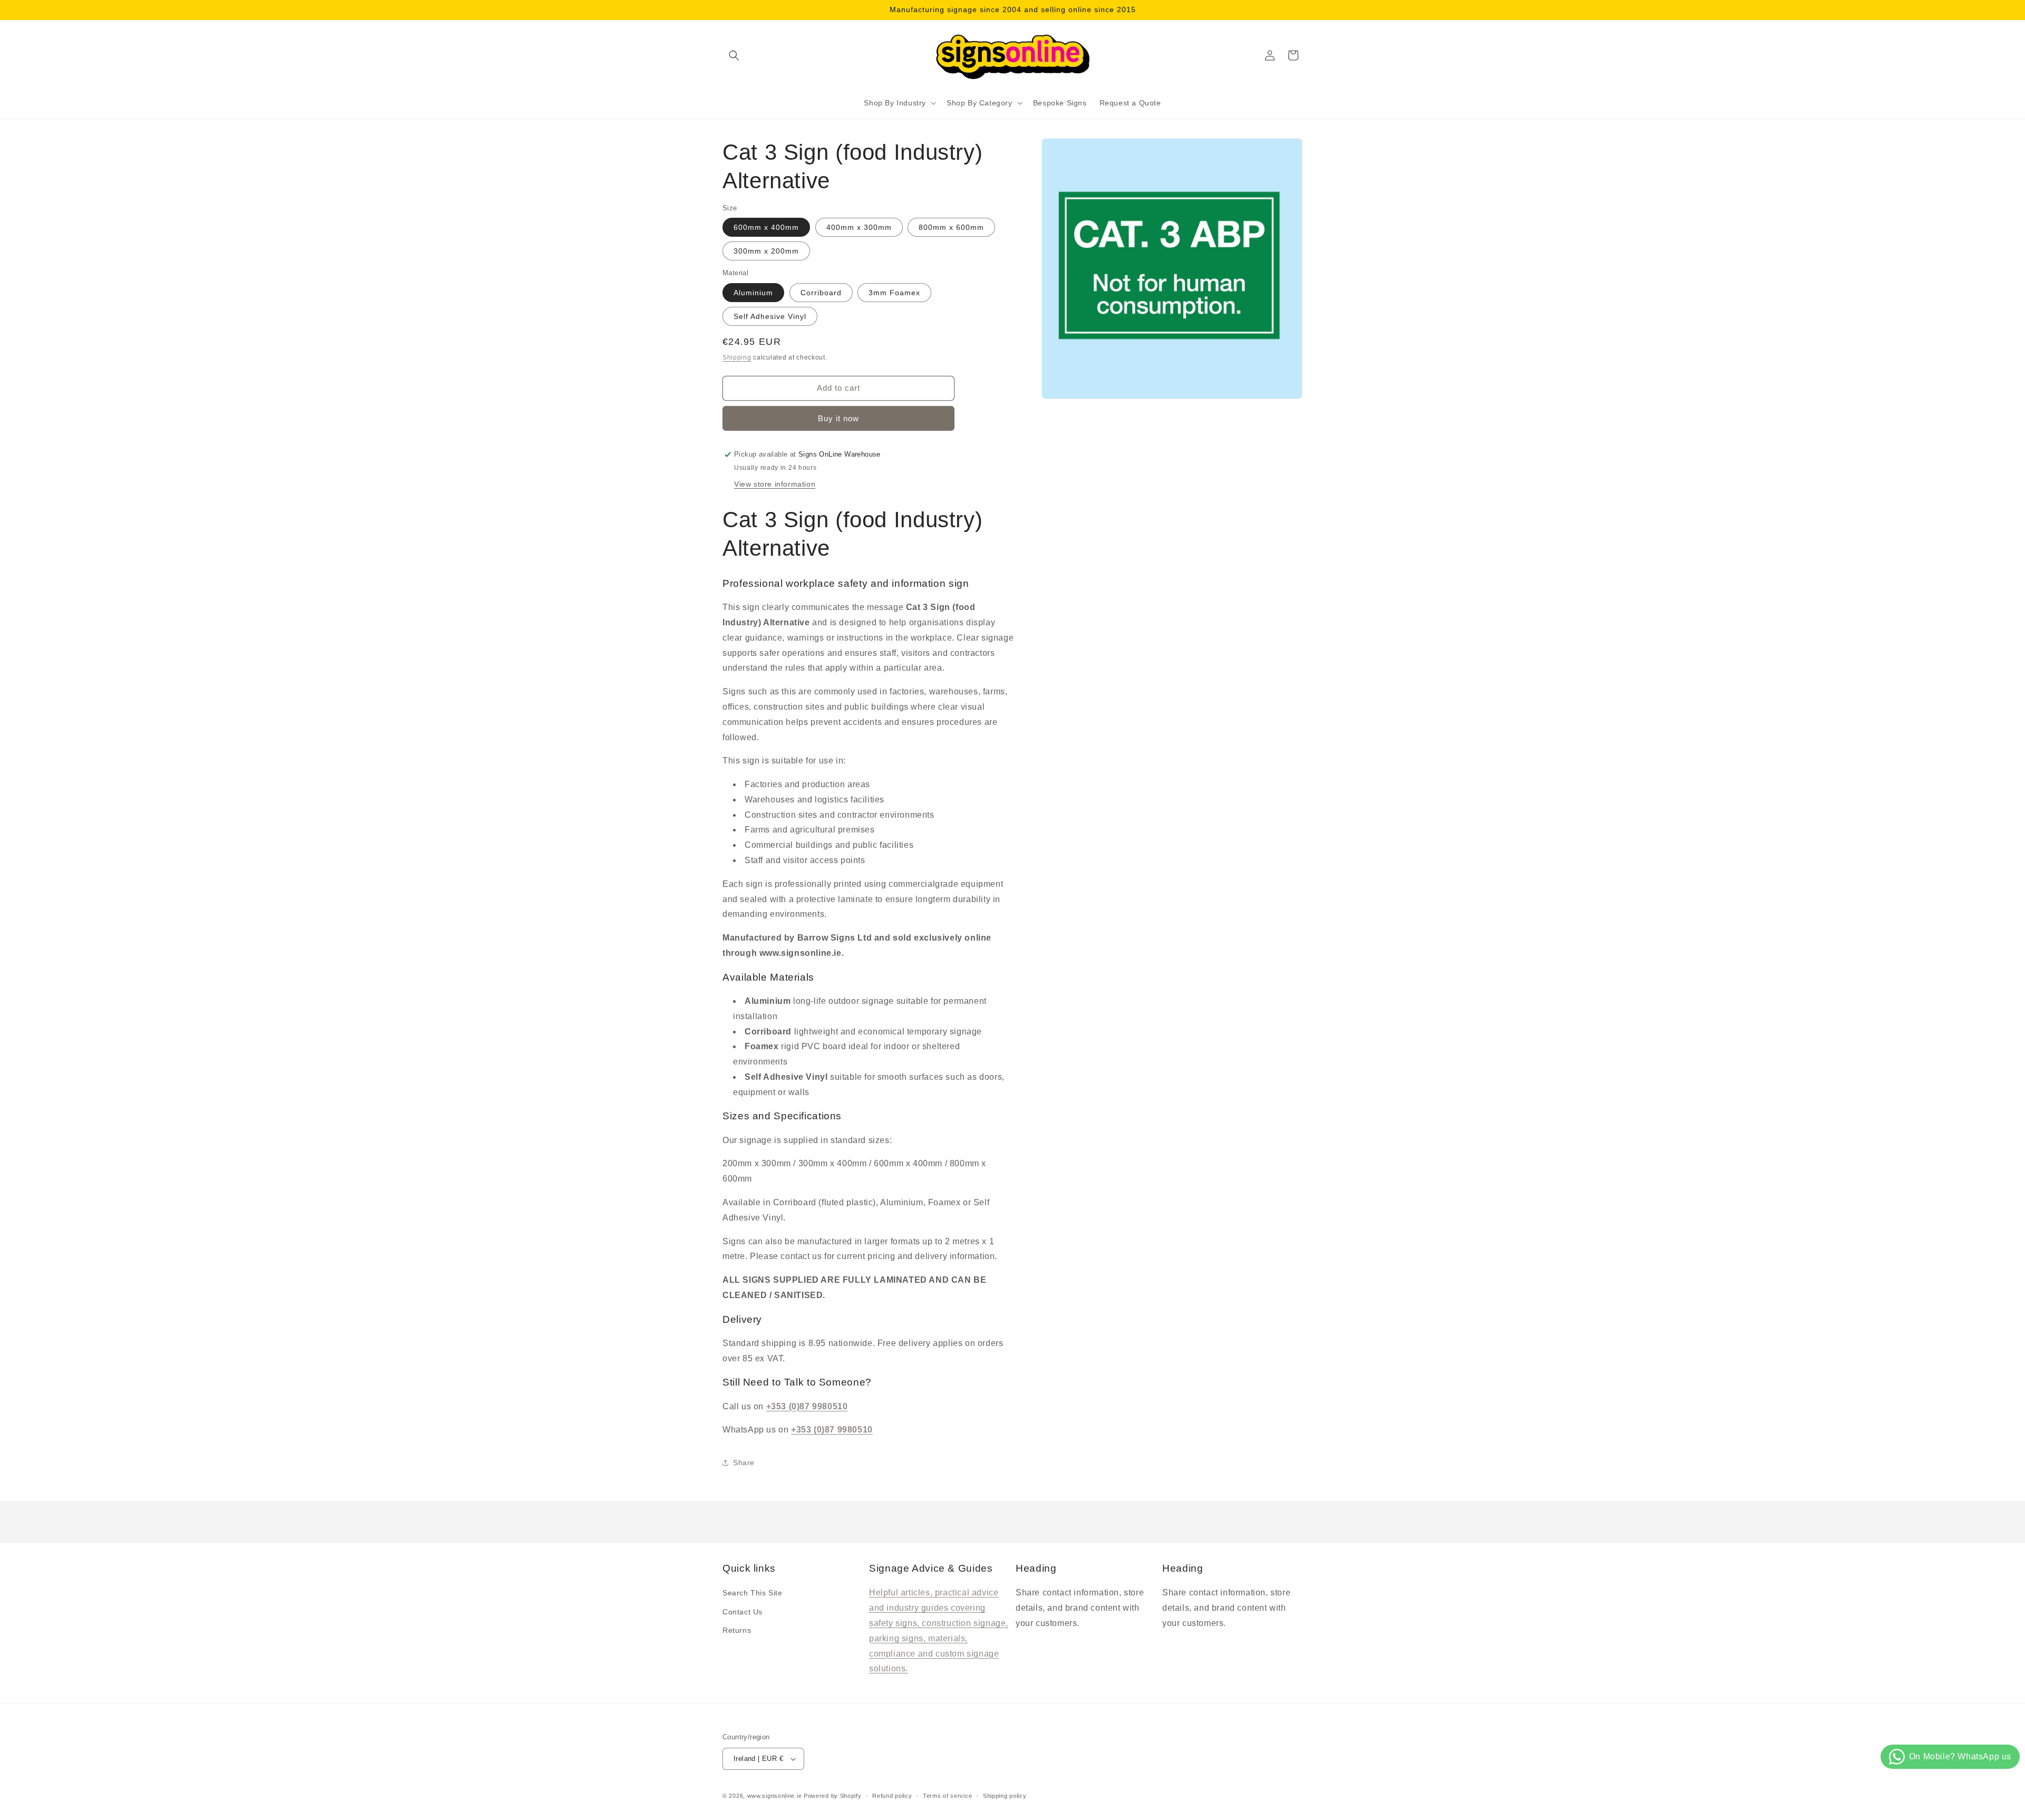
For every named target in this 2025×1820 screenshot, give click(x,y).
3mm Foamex (894, 293)
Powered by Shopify (833, 1796)
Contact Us (742, 1612)
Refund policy (892, 1796)
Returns (737, 1630)
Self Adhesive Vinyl (770, 316)
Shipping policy (1005, 1796)
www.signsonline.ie (775, 1796)
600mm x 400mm (766, 227)
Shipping (737, 357)
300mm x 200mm (766, 251)
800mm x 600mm (951, 227)
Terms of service (947, 1796)
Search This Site (753, 1593)
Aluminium (753, 293)
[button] (734, 55)
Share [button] (744, 1463)
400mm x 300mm (859, 227)
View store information (775, 484)
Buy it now (838, 418)
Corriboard (821, 293)
